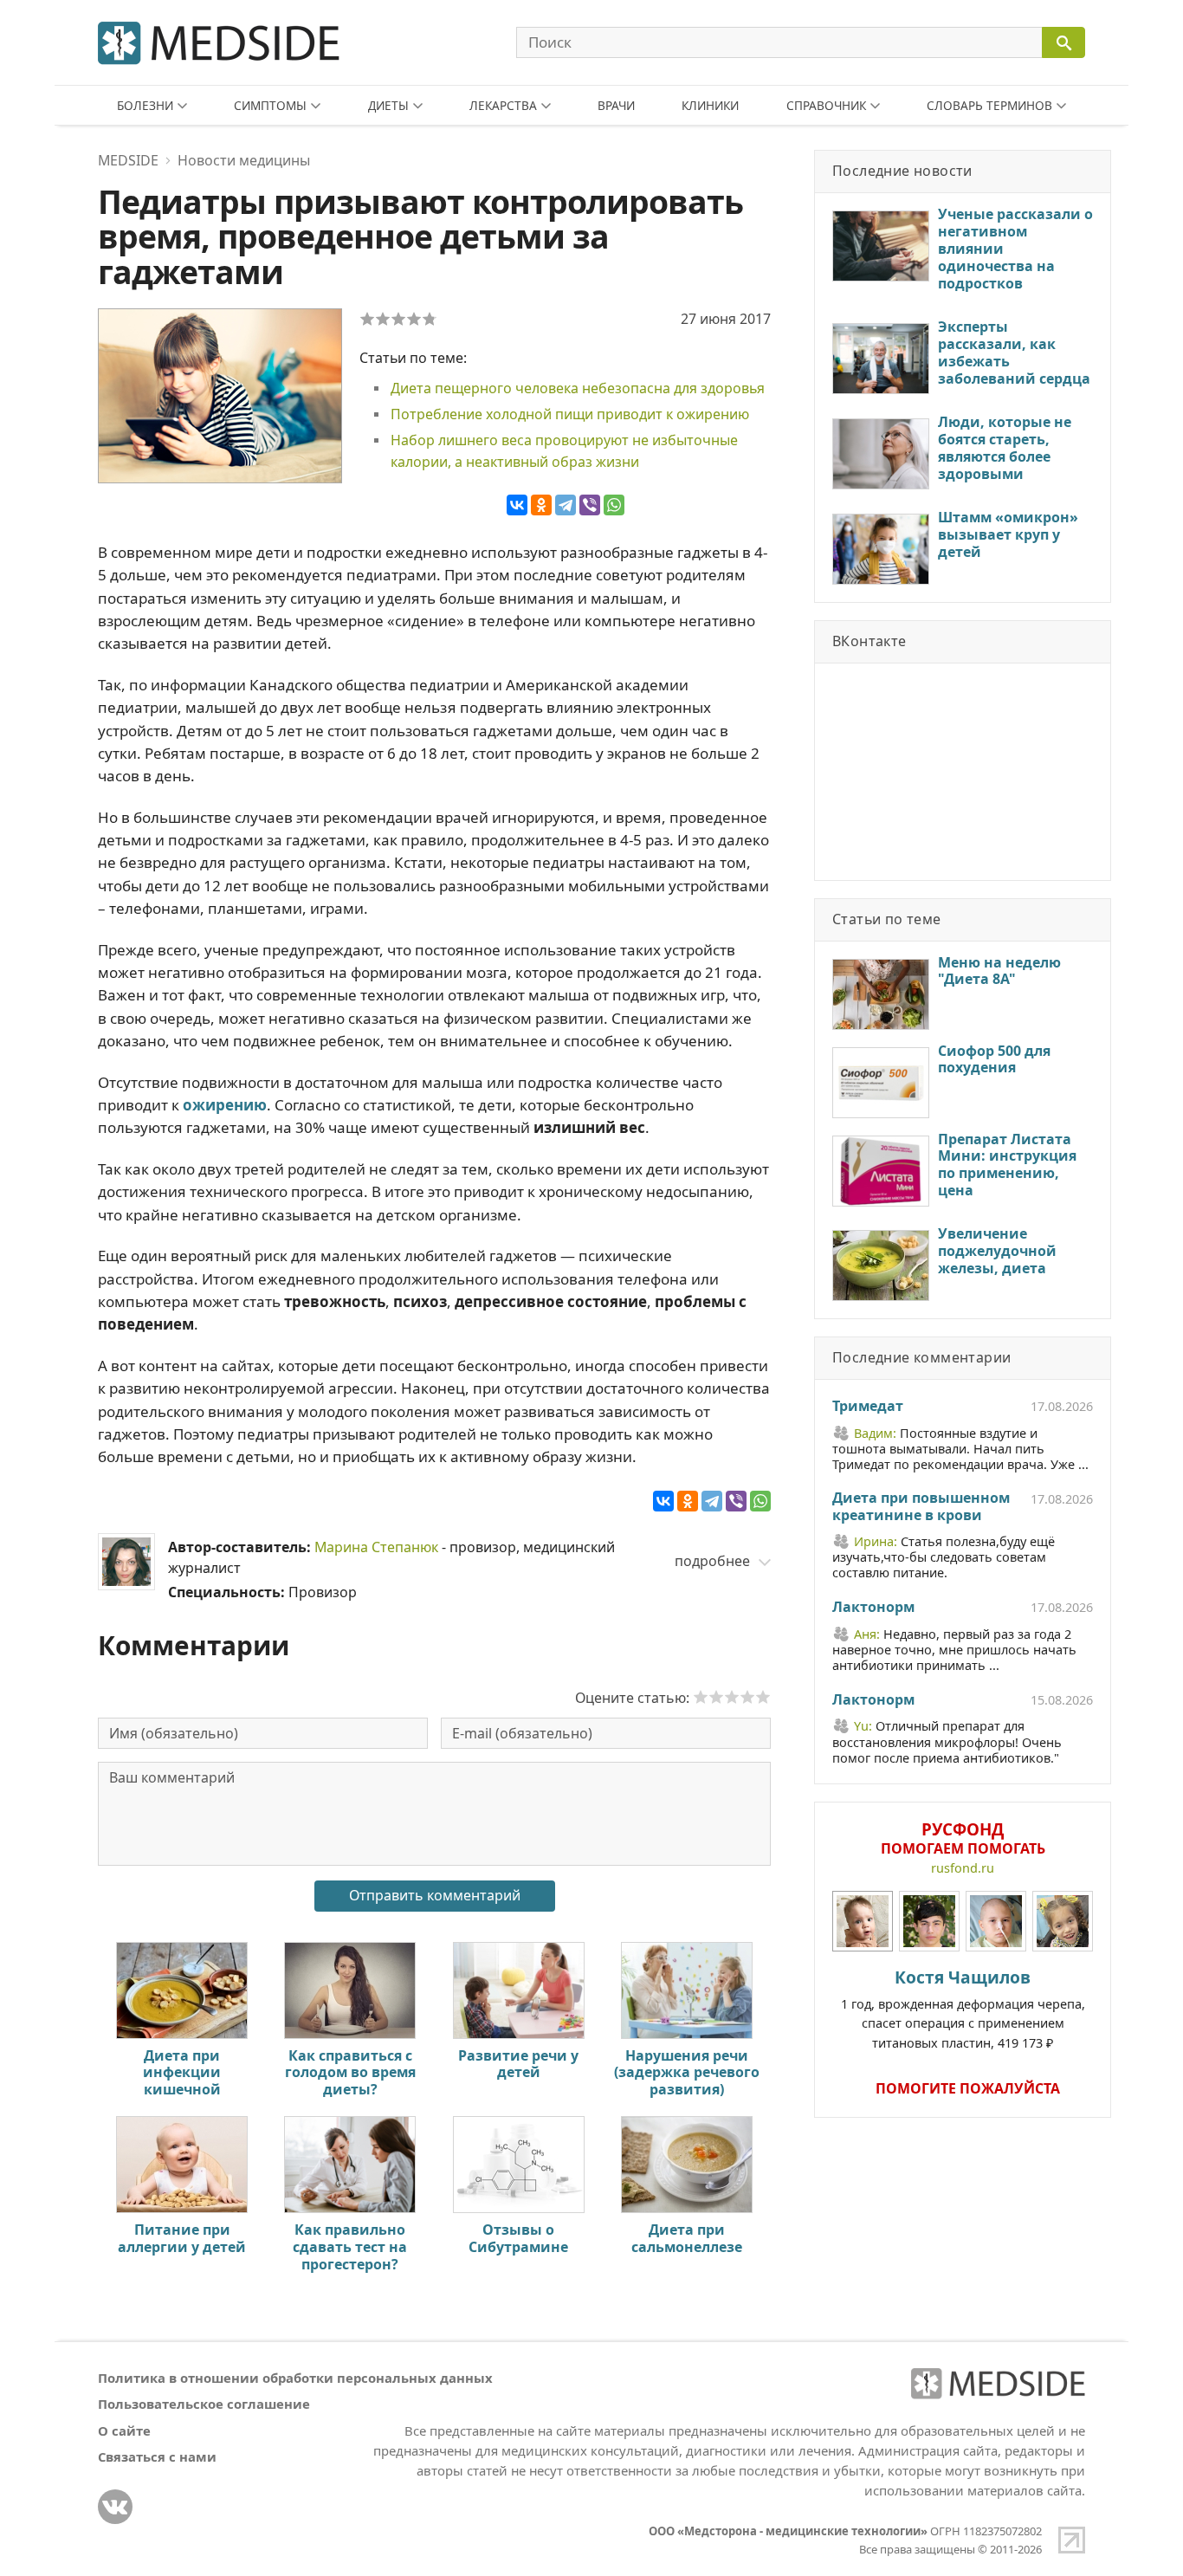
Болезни (145, 105)
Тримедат (868, 1407)
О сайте (124, 2430)
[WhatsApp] (614, 505)
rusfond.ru (963, 1868)
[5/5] (430, 319)
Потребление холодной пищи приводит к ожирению (570, 414)
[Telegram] (566, 505)
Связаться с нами (157, 2456)
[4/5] (414, 319)
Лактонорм (873, 1608)
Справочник (826, 105)
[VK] (115, 2507)
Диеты (388, 105)
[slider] (732, 1697)
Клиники (710, 105)
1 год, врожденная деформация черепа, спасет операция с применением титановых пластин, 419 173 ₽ (963, 2008)
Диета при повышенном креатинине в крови (921, 1507)
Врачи (616, 105)
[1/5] (367, 319)
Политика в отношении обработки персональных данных (295, 2378)
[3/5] (398, 319)
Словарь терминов (989, 105)
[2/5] (383, 319)
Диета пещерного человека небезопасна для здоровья (578, 388)
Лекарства (503, 105)
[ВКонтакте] (517, 505)
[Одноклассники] (541, 505)
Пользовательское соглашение (204, 2404)
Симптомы (270, 105)
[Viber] (590, 505)
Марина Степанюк (376, 1547)
